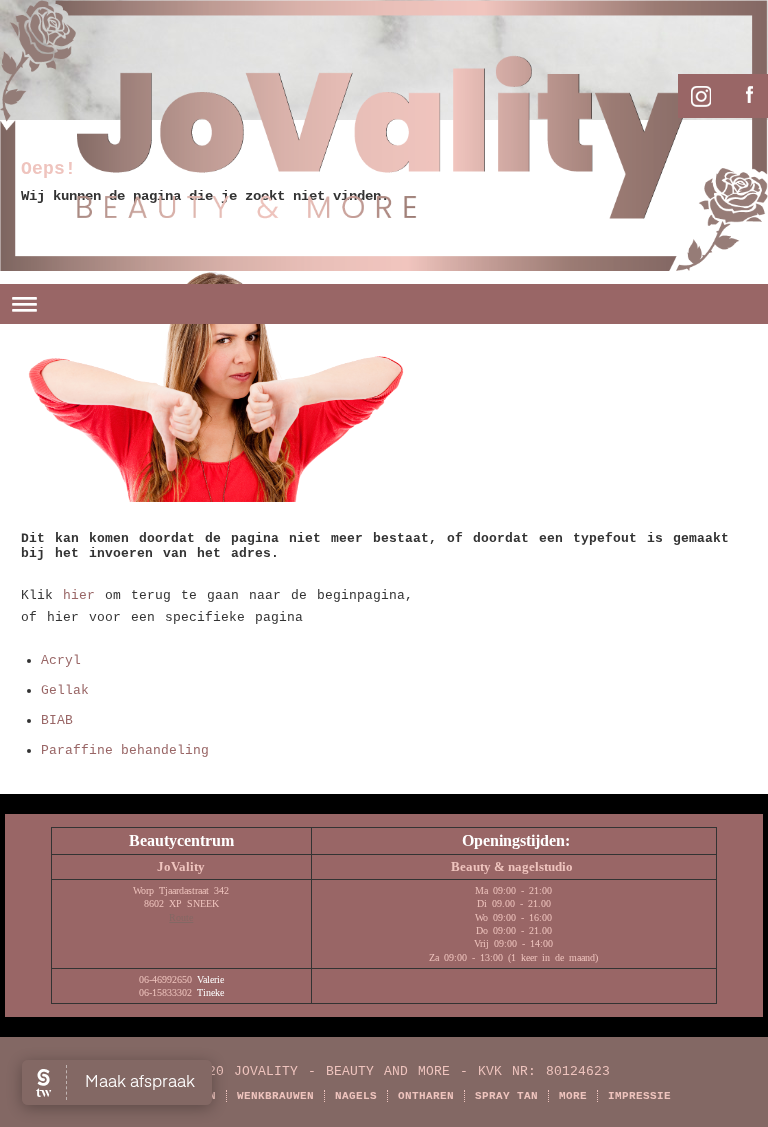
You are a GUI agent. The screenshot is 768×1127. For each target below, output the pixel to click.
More (573, 1096)
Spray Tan (506, 1096)
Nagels (356, 1096)
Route (181, 917)
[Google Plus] (696, 94)
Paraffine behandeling (125, 750)
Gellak (65, 690)
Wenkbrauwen (275, 1096)
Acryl (61, 660)
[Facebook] (745, 94)
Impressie (639, 1096)
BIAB (57, 720)
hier (79, 595)
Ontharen (426, 1096)
